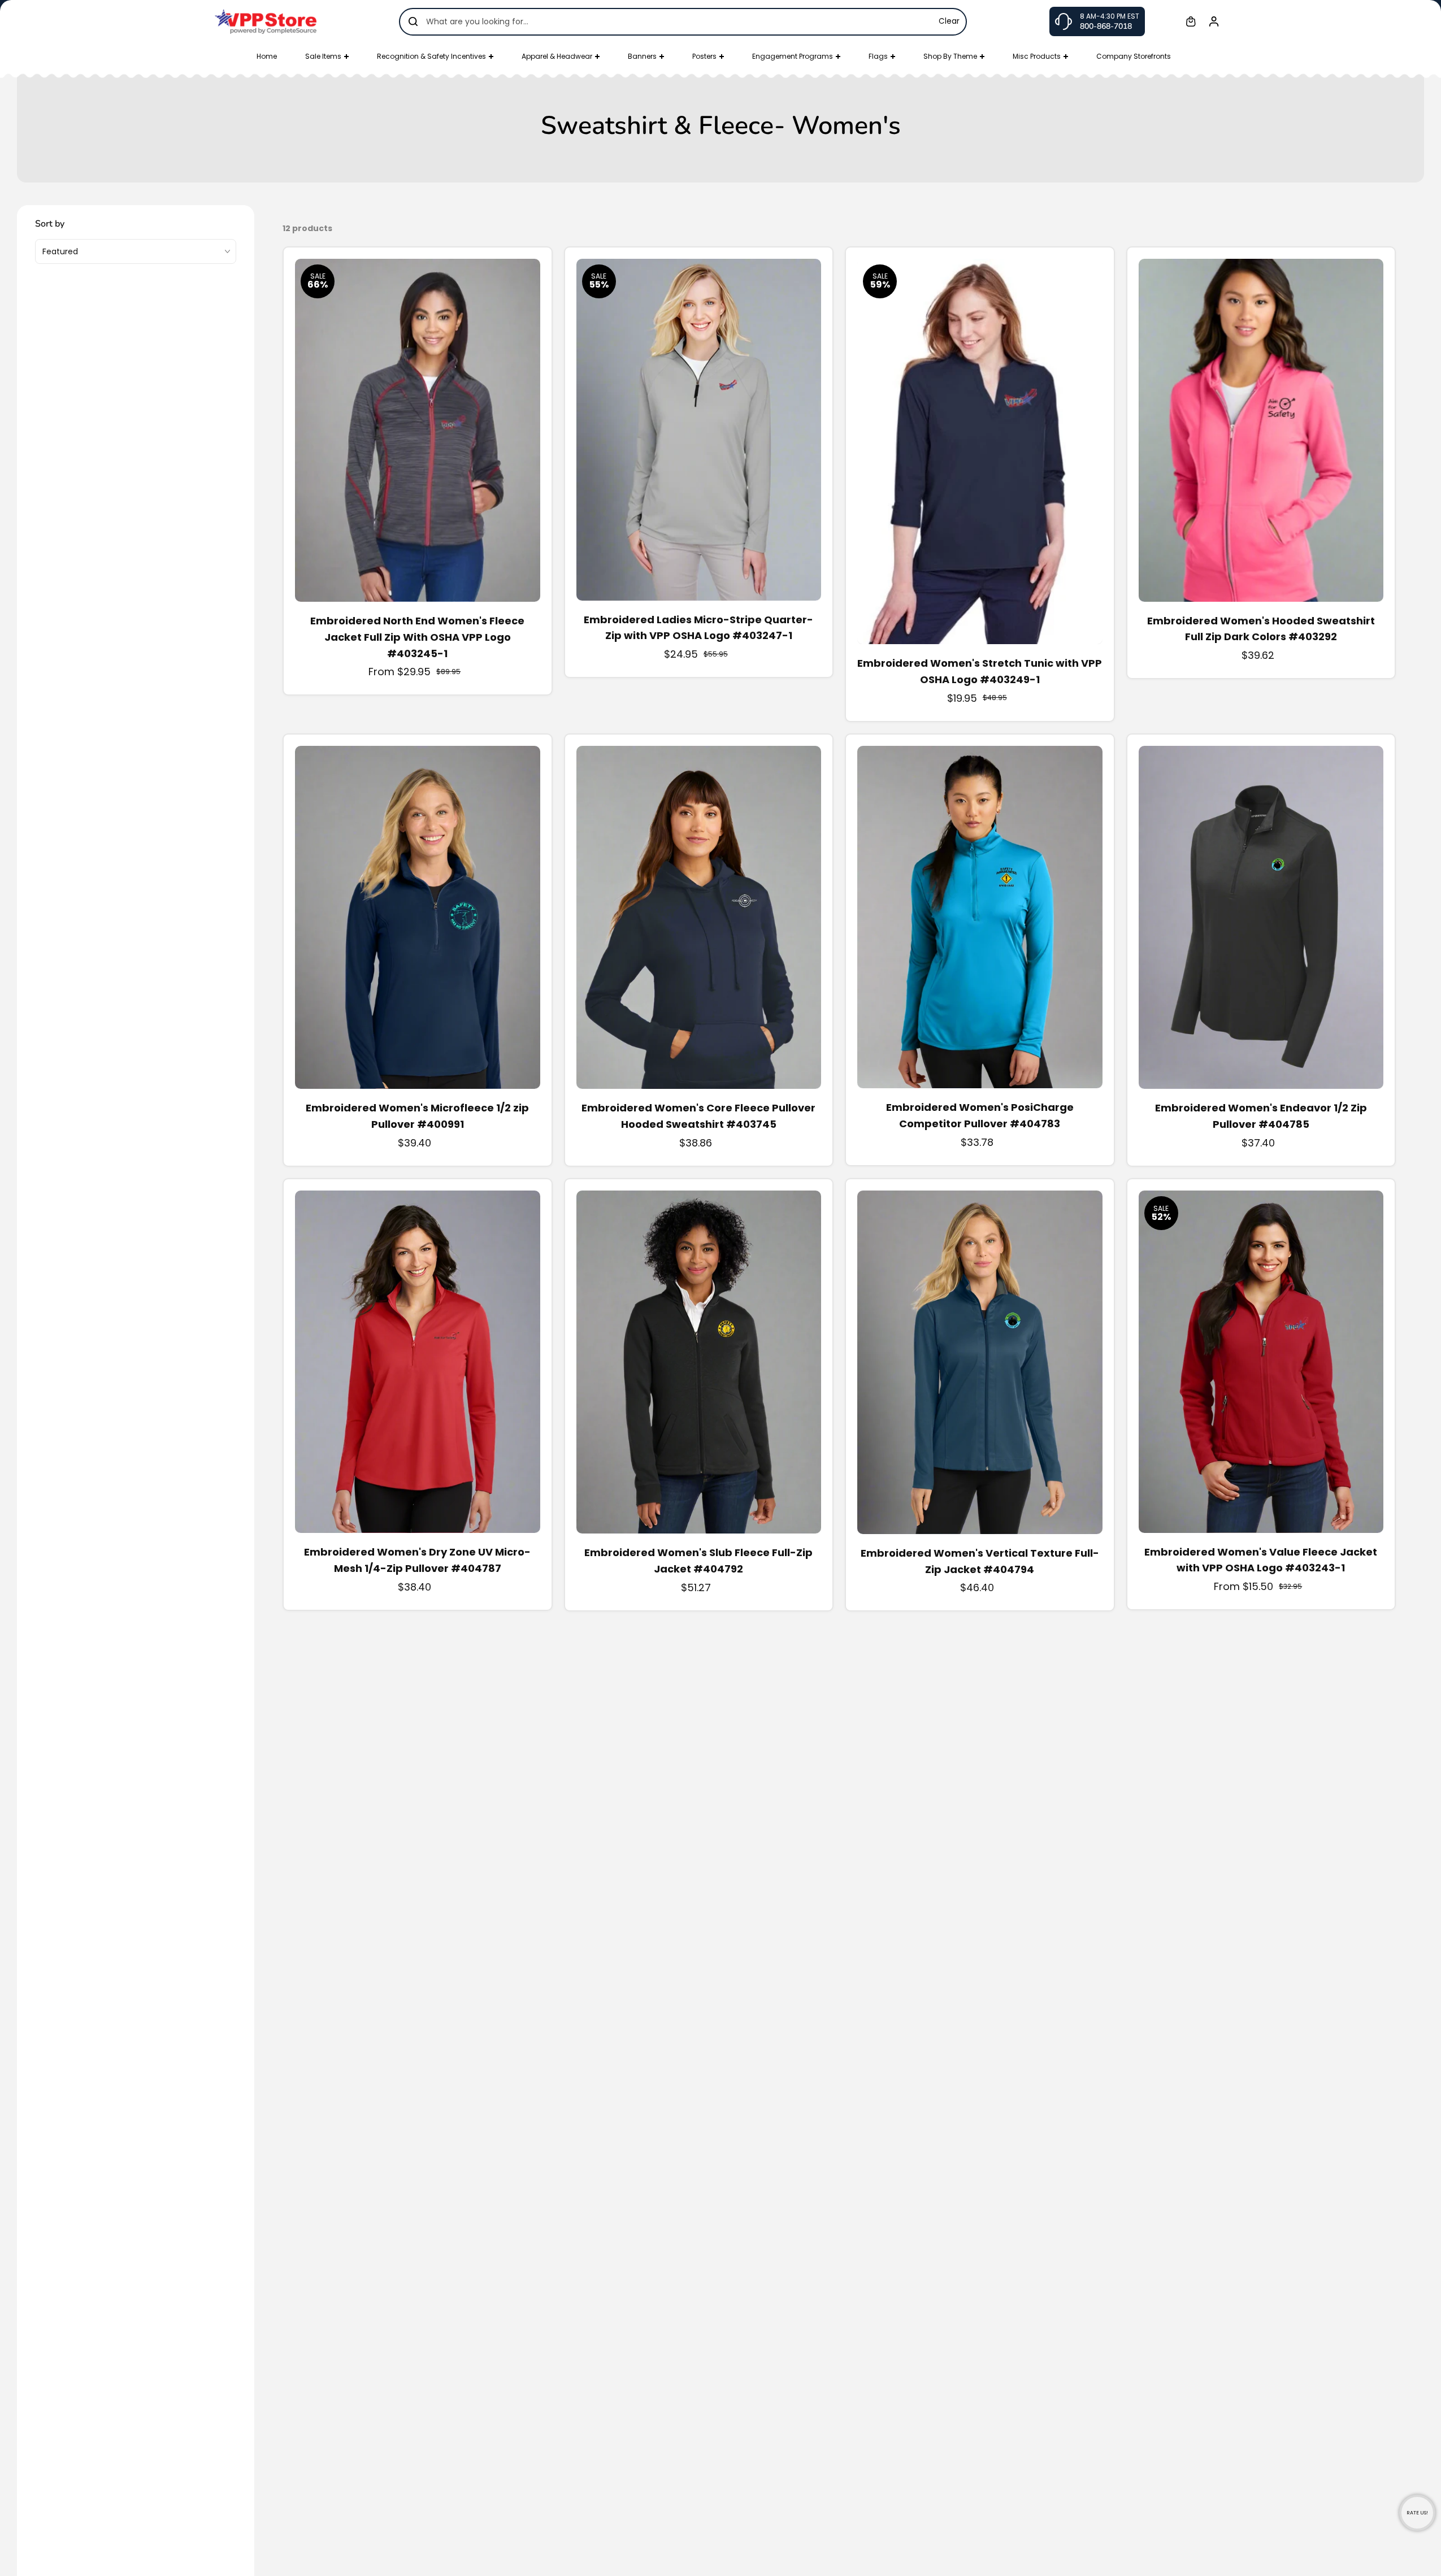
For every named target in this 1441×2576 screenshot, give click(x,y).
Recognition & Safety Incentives (431, 56)
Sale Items (323, 56)
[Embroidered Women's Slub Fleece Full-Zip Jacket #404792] (699, 1362)
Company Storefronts (1134, 56)
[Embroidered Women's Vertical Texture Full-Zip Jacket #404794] (980, 1362)
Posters (704, 56)
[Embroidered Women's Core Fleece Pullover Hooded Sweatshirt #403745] (699, 917)
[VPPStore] (266, 21)
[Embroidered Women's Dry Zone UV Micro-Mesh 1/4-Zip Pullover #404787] (418, 1362)
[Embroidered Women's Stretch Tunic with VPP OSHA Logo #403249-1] (980, 452)
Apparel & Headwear (557, 56)
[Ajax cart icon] (1191, 21)
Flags (878, 56)
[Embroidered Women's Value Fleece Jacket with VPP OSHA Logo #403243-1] (1261, 1362)
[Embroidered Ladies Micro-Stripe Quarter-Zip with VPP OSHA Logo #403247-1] (699, 430)
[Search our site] (413, 21)
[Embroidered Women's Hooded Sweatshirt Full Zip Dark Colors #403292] (1261, 430)
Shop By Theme (950, 56)
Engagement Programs (793, 56)
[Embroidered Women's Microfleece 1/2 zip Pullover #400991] (418, 917)
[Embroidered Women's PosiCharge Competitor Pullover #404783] (980, 917)
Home (267, 56)
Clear (949, 21)
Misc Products (1037, 56)
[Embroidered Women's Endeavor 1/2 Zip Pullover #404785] (1261, 917)
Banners (642, 56)
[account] (1214, 21)
